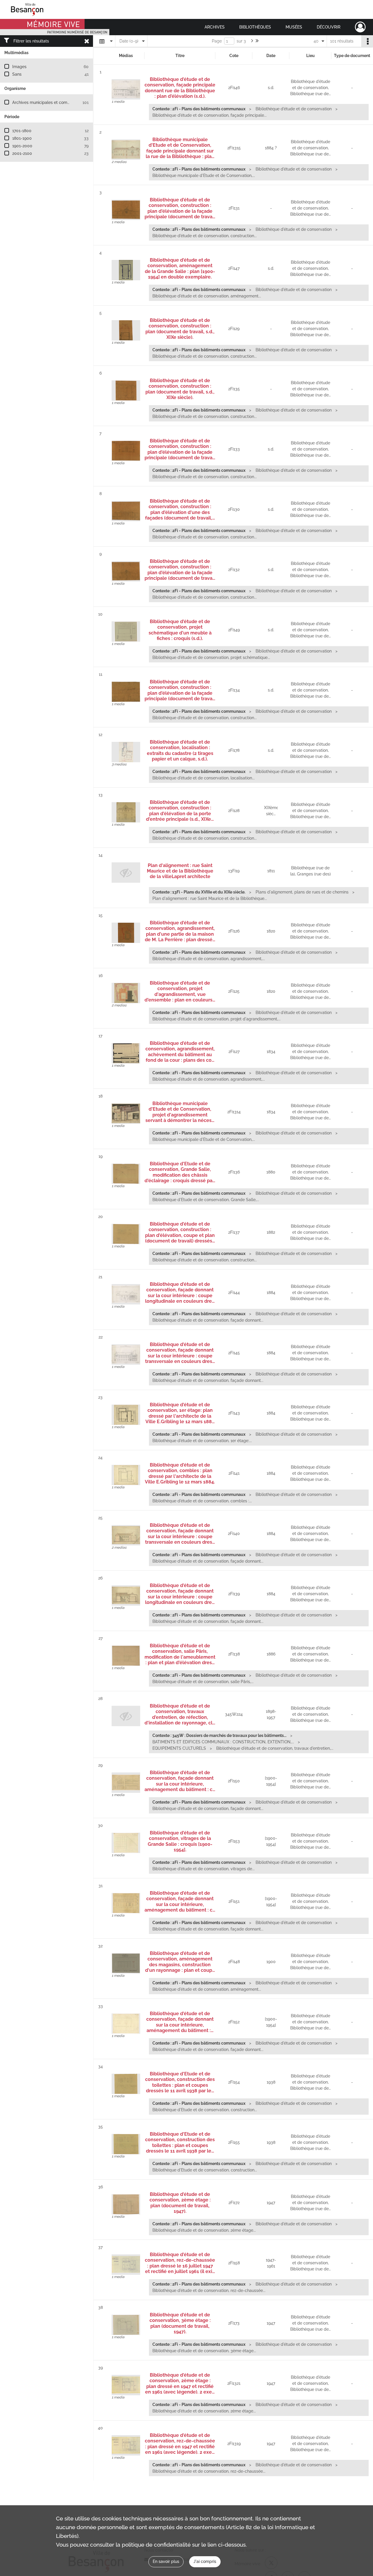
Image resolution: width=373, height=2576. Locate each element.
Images (19, 67)
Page (217, 41)
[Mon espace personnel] (360, 27)
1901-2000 (22, 146)
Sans (17, 74)
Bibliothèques (255, 27)
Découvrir (329, 27)
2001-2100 (22, 153)
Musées (294, 27)
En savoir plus (166, 2561)
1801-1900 (22, 138)
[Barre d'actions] (367, 41)
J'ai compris (205, 2561)
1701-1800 (22, 131)
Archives (215, 27)
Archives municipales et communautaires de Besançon (65, 102)
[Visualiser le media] (126, 89)
